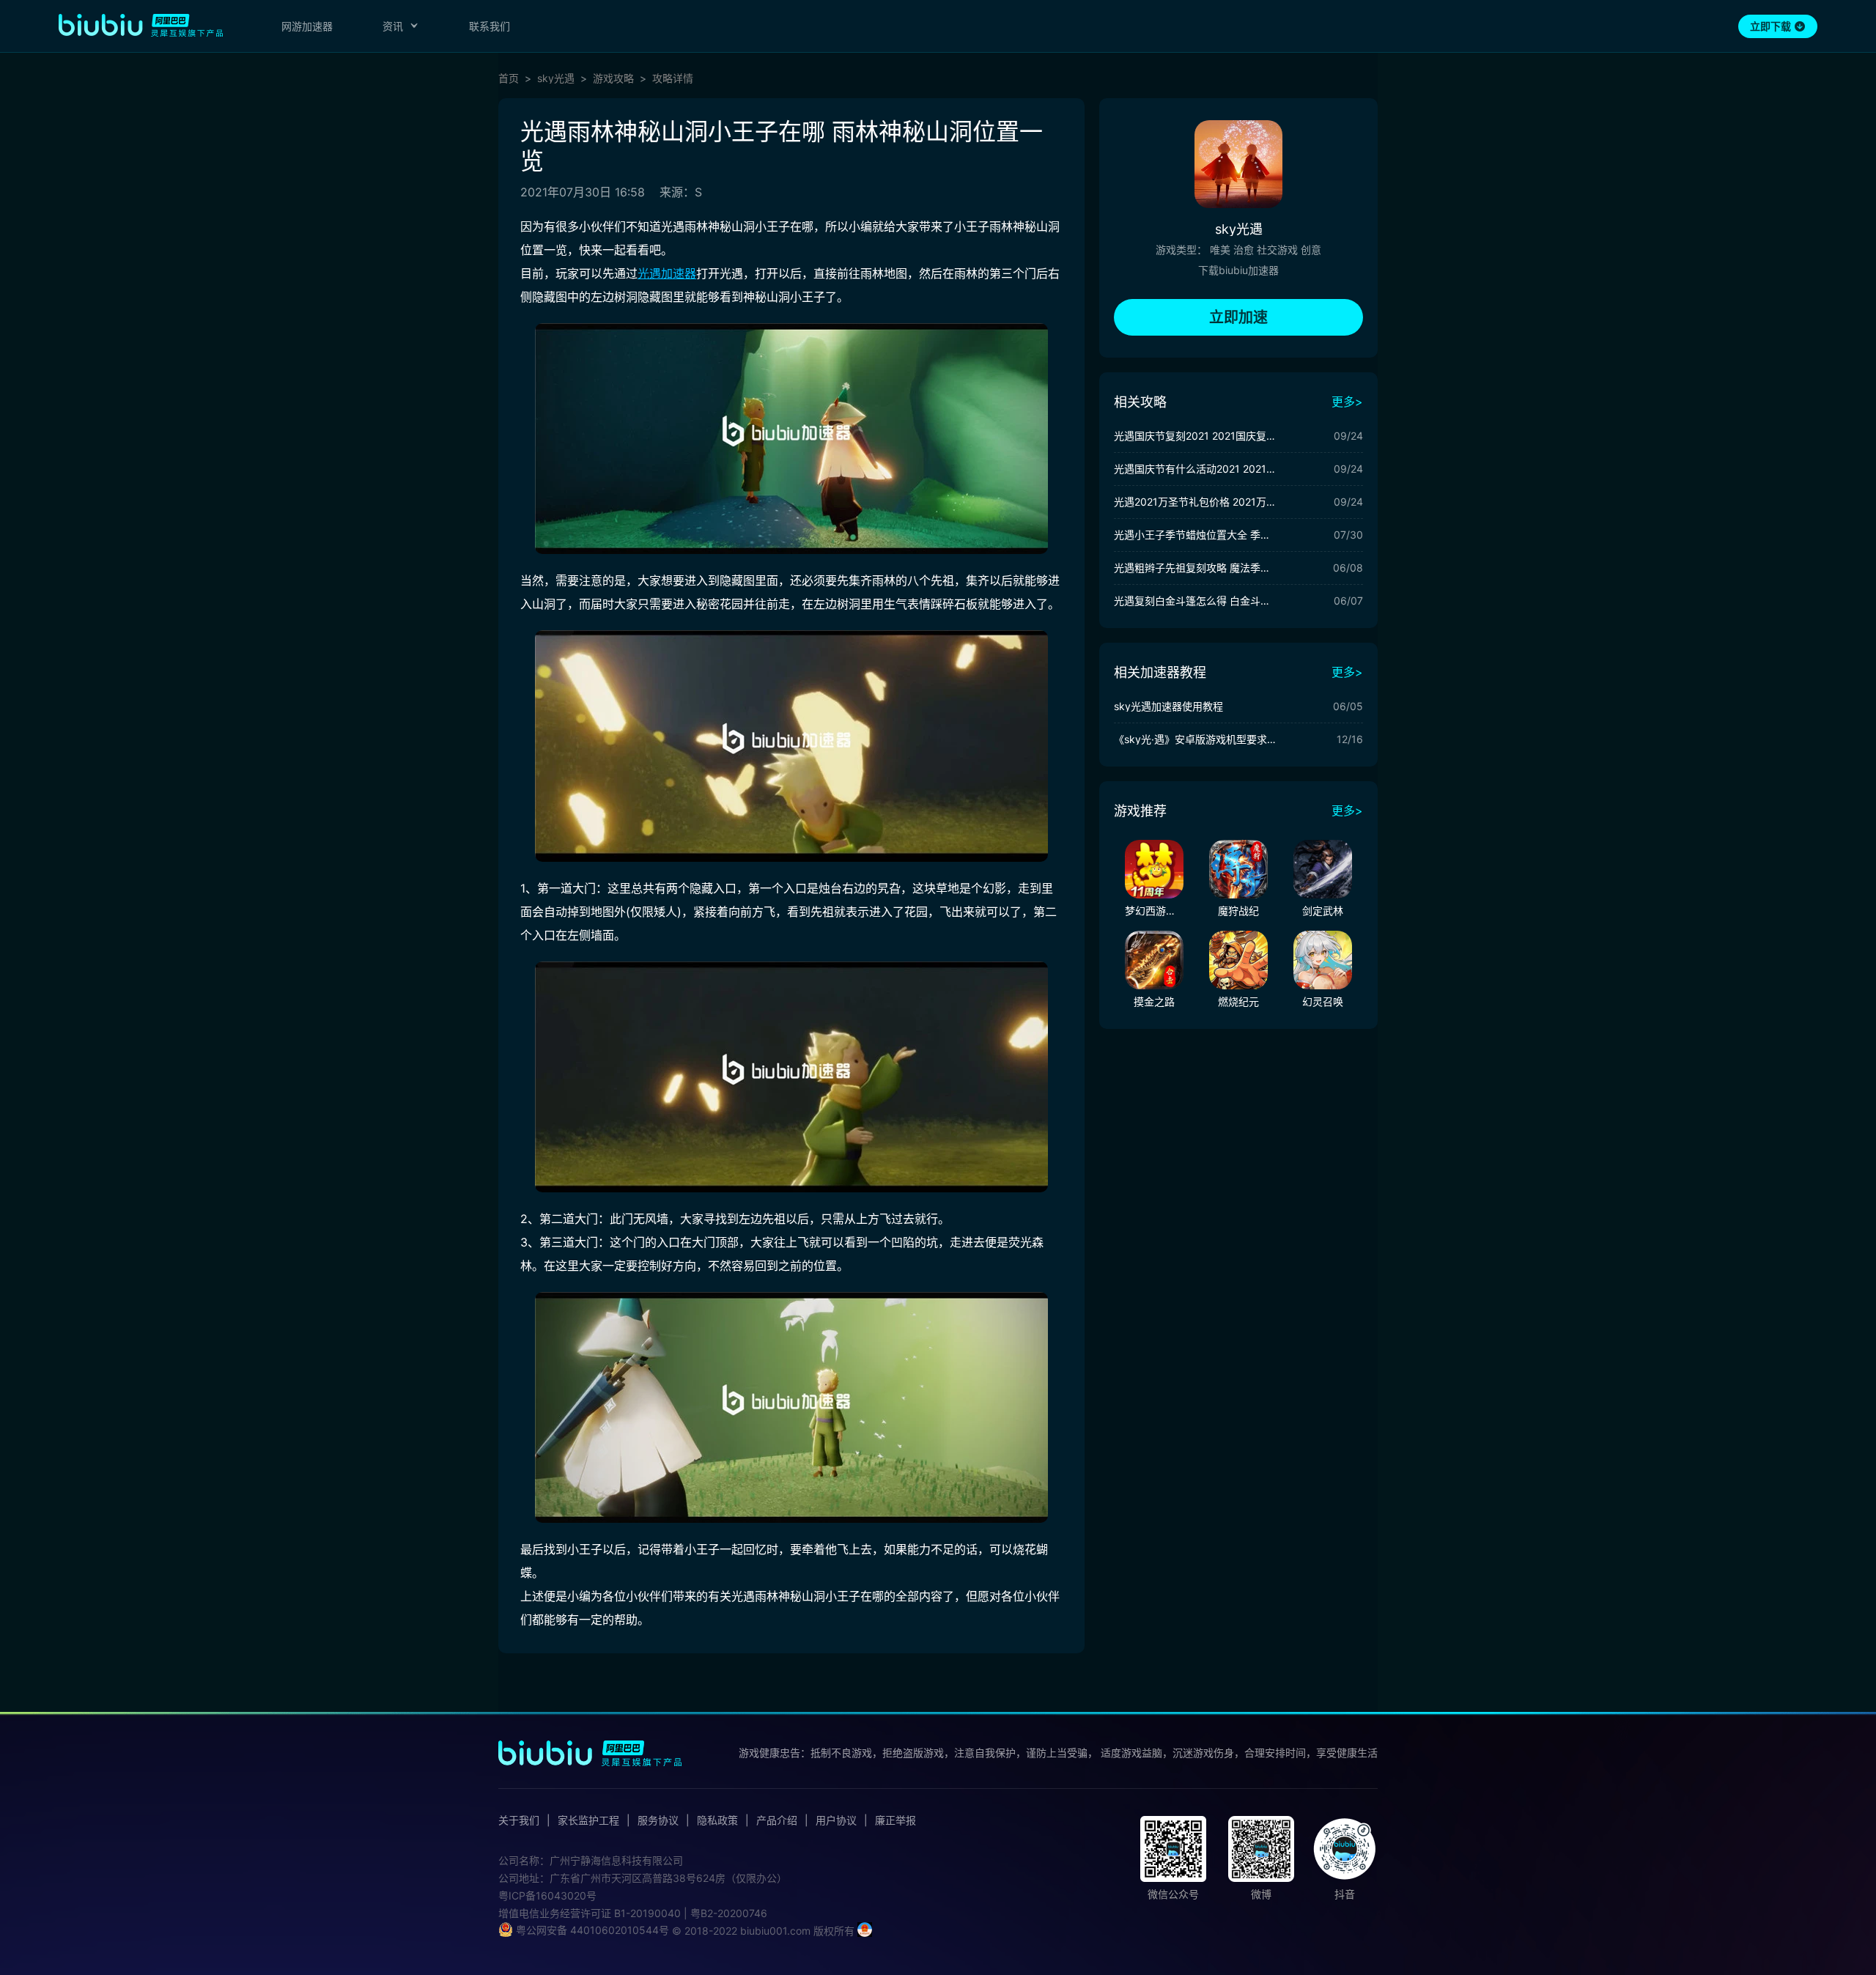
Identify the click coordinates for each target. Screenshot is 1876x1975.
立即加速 (1238, 317)
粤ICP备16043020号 (547, 1895)
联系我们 (490, 26)
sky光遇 (556, 78)
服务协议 (658, 1820)
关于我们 (519, 1820)
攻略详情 (673, 78)
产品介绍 (777, 1820)
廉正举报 (895, 1820)
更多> (1347, 402)
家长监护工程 (588, 1820)
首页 (509, 78)
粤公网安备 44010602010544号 (591, 1930)
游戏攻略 (613, 78)
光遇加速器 (667, 273)
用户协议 (836, 1820)
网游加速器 (307, 26)
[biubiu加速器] (141, 25)
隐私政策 (717, 1820)
